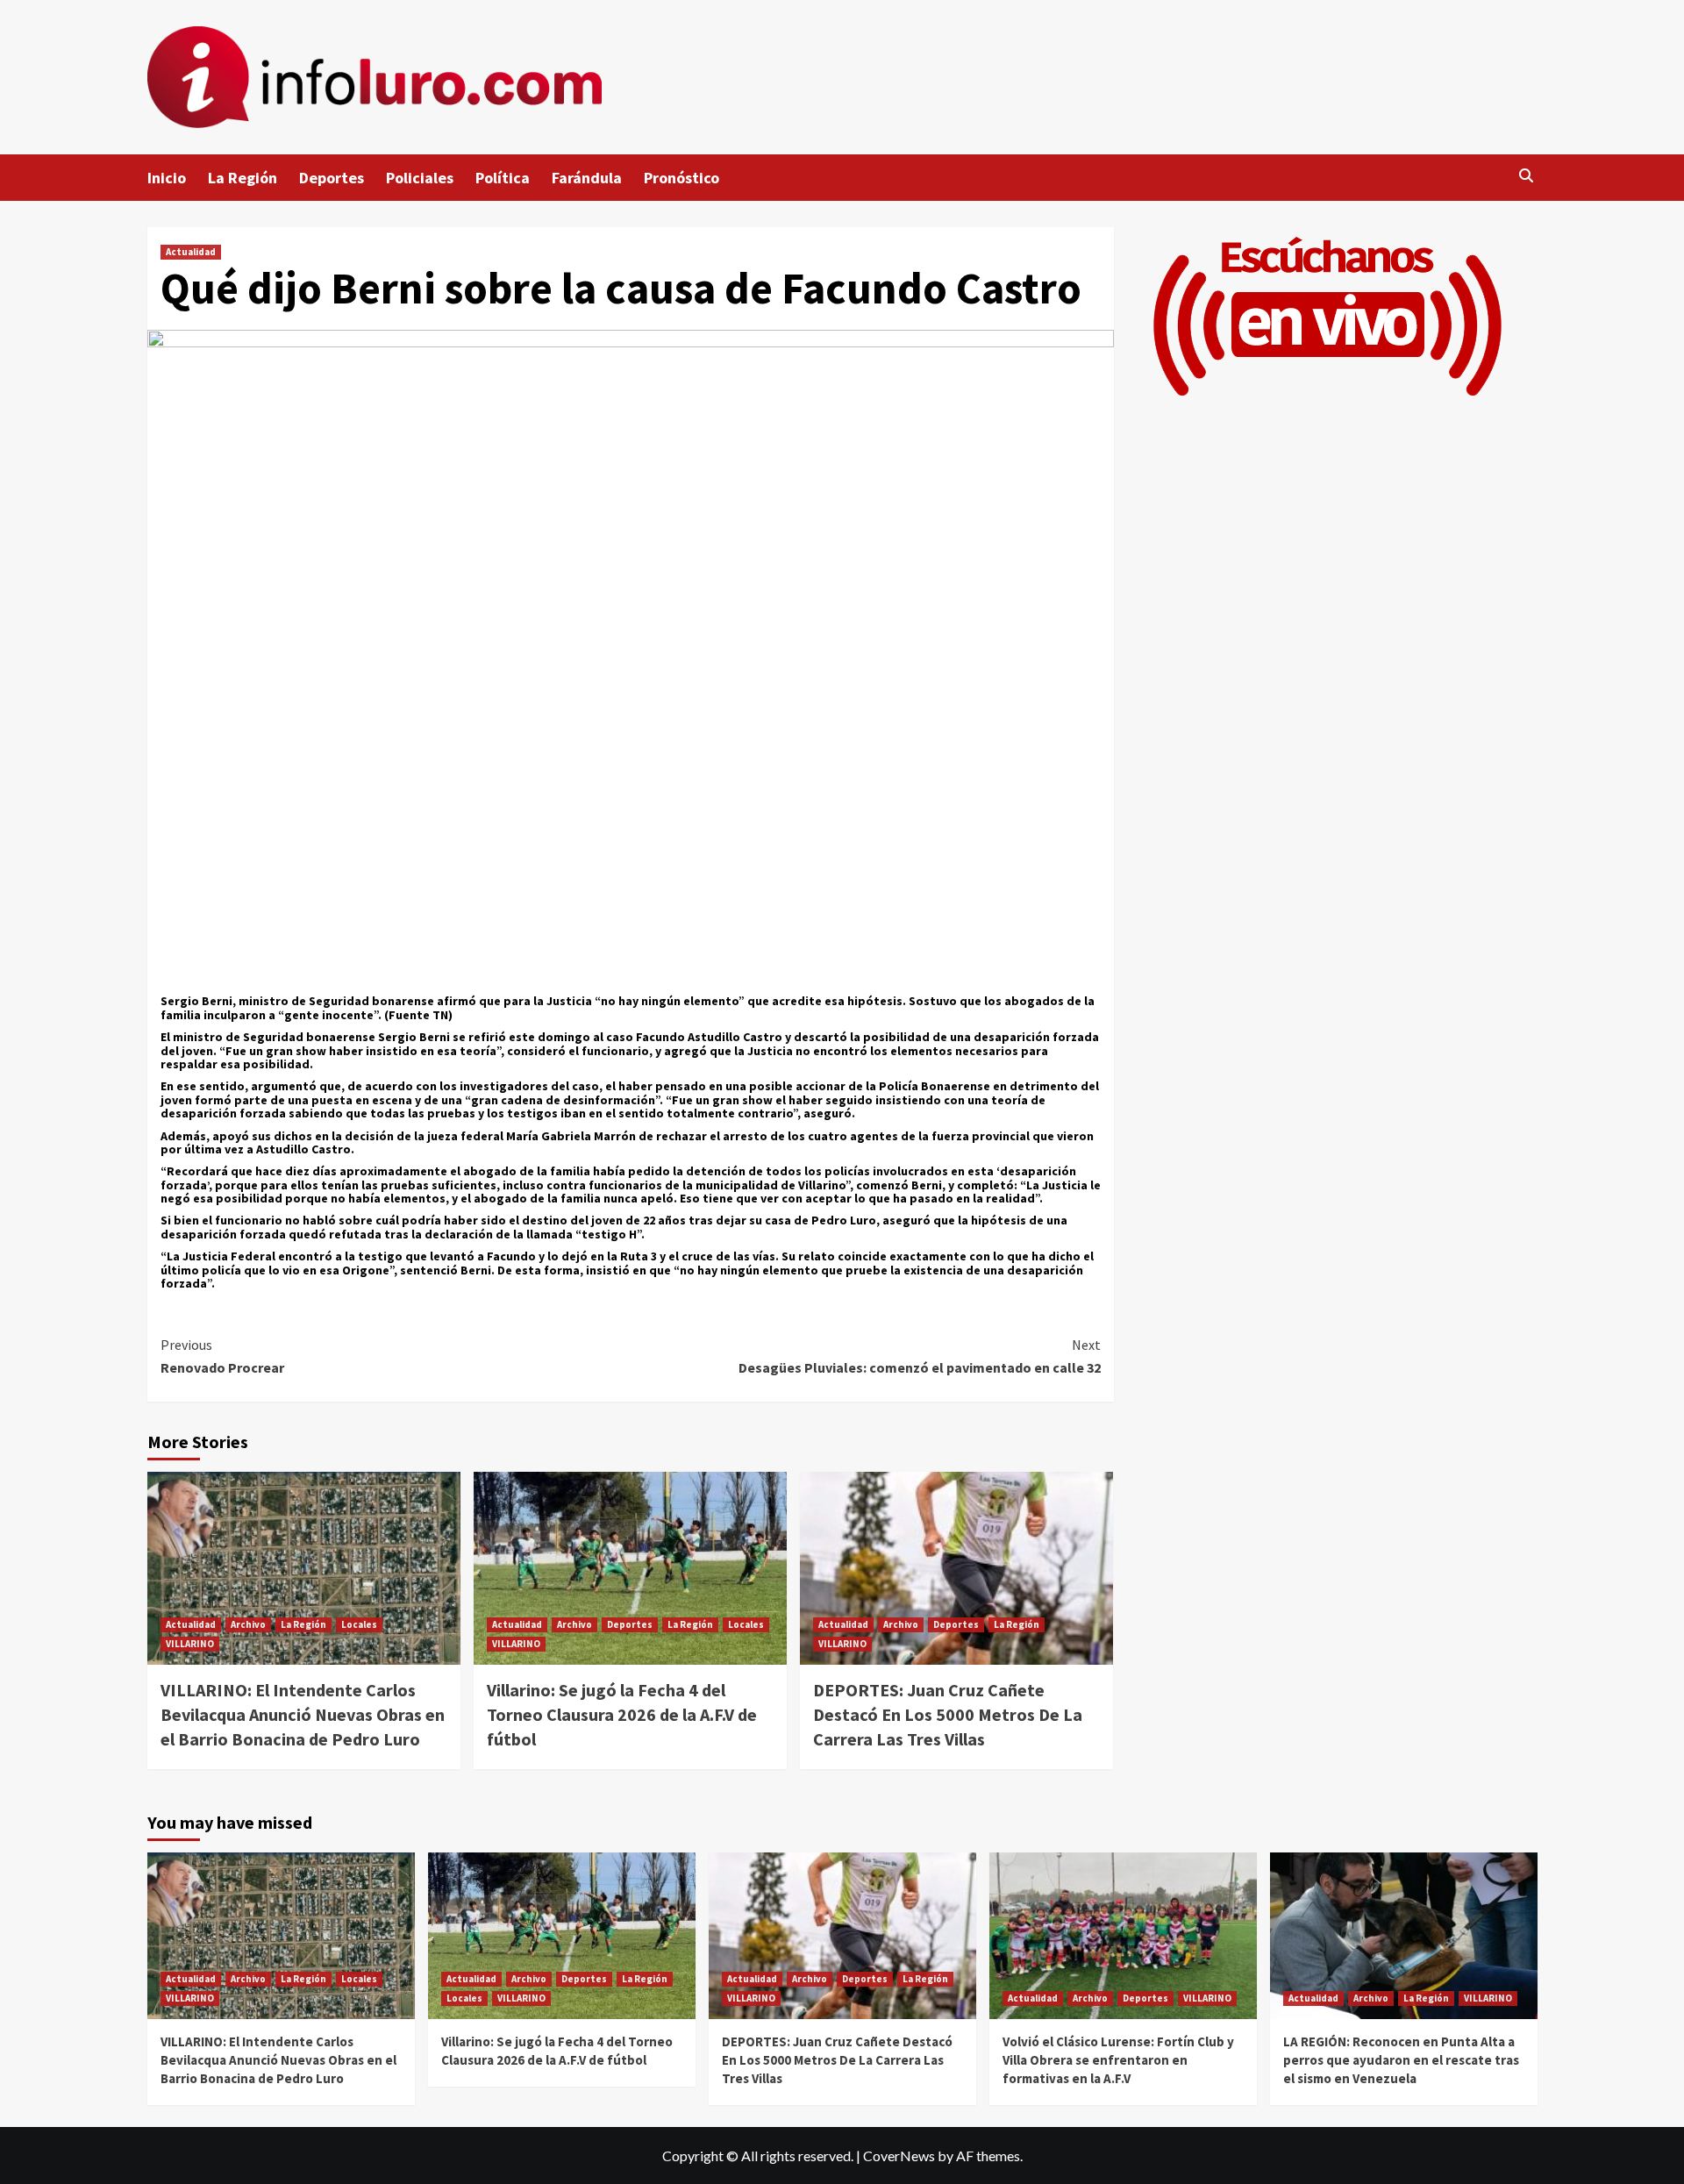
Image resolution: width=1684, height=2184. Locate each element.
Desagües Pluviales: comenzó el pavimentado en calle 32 (920, 1356)
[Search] (1527, 176)
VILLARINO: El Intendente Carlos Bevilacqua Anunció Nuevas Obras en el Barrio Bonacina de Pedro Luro (303, 1714)
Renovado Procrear (222, 1356)
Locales (359, 1624)
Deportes (332, 178)
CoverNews (899, 2155)
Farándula (587, 178)
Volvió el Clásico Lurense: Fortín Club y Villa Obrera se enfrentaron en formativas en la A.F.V (1118, 2060)
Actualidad (191, 252)
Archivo (248, 1624)
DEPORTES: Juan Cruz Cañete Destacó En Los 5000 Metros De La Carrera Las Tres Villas (948, 1714)
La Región (243, 178)
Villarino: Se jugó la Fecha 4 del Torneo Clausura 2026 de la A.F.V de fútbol (622, 1714)
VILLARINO (190, 1644)
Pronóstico (681, 178)
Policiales (420, 178)
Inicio (167, 178)
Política (503, 178)
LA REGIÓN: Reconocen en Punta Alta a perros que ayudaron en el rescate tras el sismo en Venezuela (1401, 2060)
